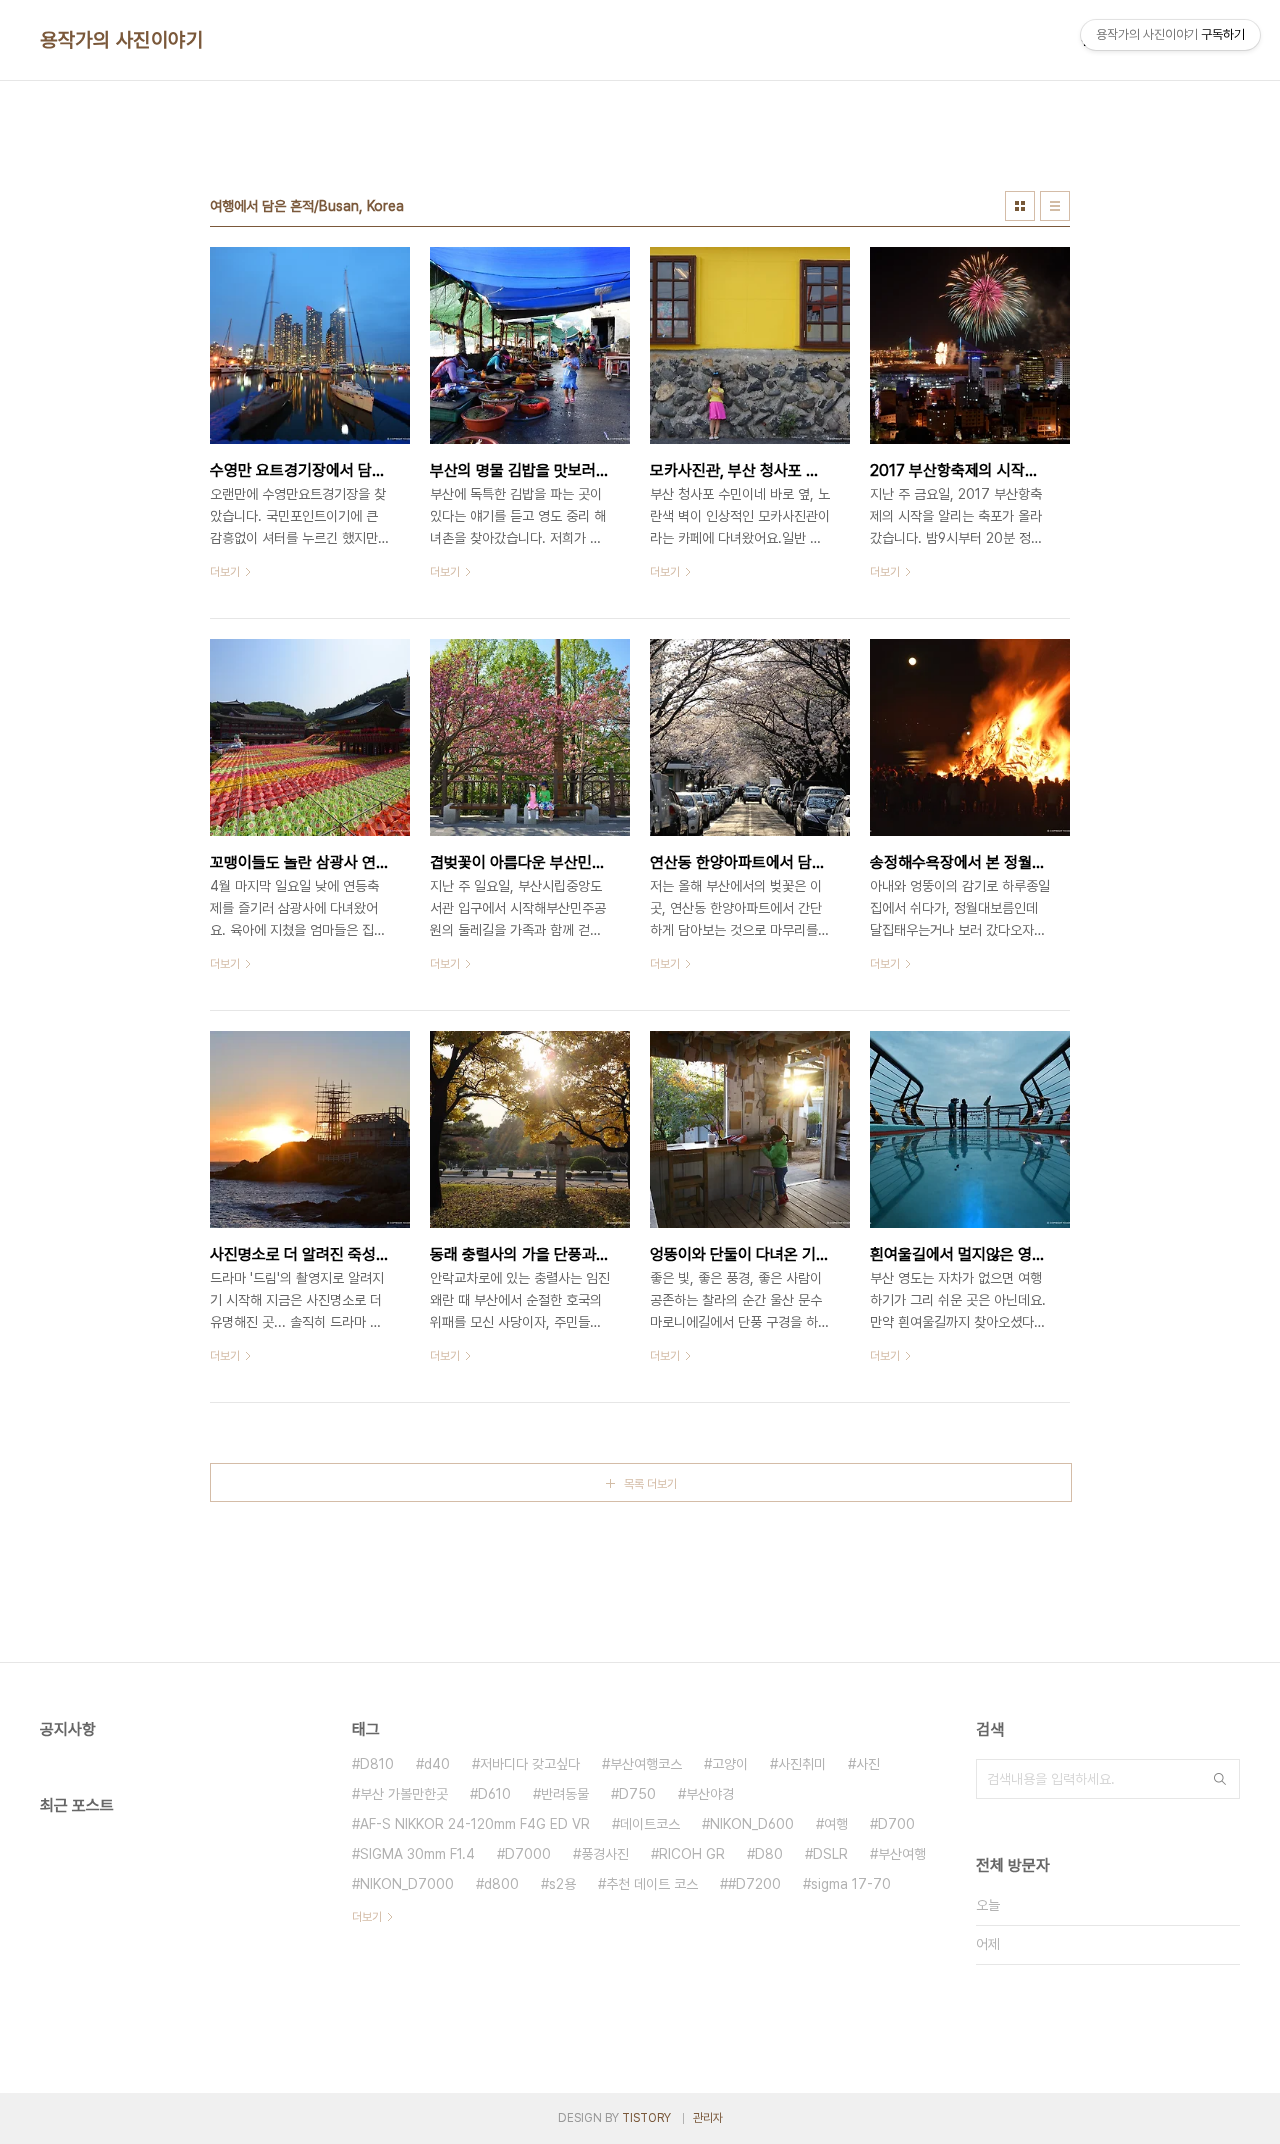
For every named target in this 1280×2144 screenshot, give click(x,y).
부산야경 (710, 1794)
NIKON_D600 (752, 1824)
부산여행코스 (646, 1764)
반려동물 (565, 1794)
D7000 (528, 1854)
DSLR (830, 1854)
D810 (377, 1764)
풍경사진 (605, 1854)
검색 (1220, 1779)
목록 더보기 (650, 1484)
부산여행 (902, 1854)
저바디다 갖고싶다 (530, 1764)
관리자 (708, 2118)
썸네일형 (1020, 206)
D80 (769, 1854)
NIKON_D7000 (407, 1884)
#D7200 (754, 1884)
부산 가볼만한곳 (404, 1794)
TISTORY (646, 2118)
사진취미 (802, 1764)
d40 (437, 1764)
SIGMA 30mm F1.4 (417, 1854)
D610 (494, 1794)
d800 (501, 1884)
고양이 (730, 1764)
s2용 (562, 1884)
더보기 (367, 1917)
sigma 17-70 (851, 1884)
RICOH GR (692, 1854)
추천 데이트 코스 (652, 1884)
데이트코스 (650, 1824)
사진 (868, 1764)
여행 (836, 1824)
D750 (637, 1794)
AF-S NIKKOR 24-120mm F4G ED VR (475, 1824)
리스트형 (1055, 206)
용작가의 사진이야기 (121, 40)
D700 (896, 1824)
